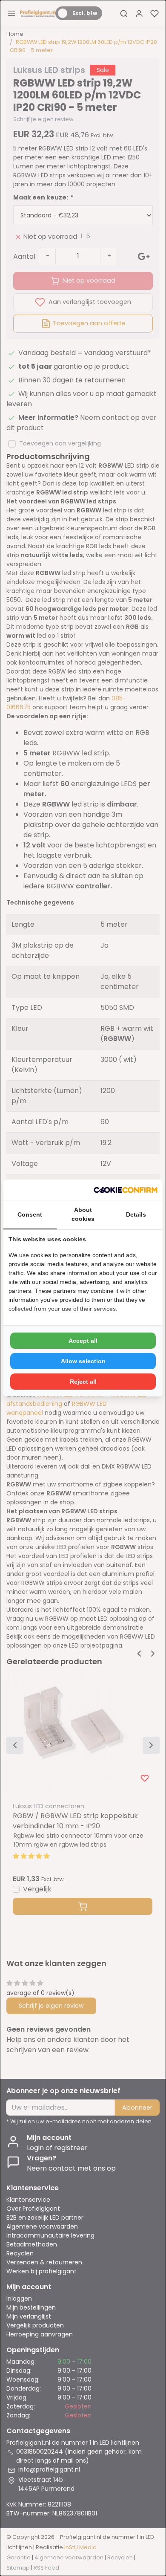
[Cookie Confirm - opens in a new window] (126, 1190)
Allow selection (83, 1361)
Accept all (83, 1341)
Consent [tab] (30, 1214)
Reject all (83, 1382)
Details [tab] (136, 1214)
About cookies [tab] (83, 1214)
